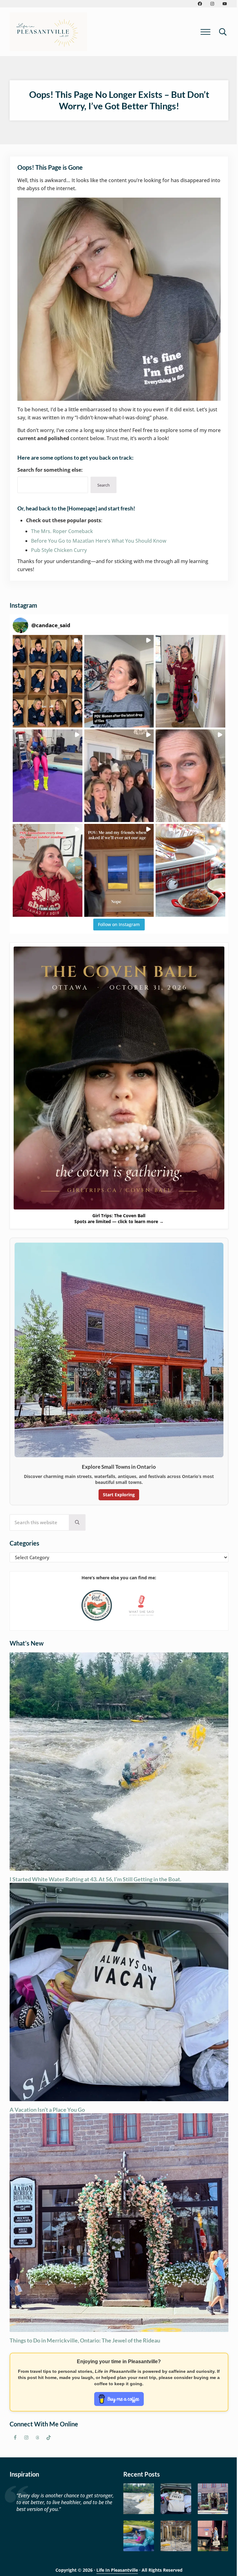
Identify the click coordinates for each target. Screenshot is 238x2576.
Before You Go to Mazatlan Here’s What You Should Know (99, 541)
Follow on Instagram (119, 924)
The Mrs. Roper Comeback (62, 531)
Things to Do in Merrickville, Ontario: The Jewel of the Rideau (85, 2340)
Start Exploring (119, 1495)
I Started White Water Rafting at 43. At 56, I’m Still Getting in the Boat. (95, 1879)
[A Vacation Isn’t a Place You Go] (176, 2499)
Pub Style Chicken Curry (59, 550)
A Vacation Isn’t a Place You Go (47, 2110)
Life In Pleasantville (117, 2570)
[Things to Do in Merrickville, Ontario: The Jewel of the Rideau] (213, 2499)
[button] (47, 681)
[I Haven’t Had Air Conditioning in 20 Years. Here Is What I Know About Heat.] (139, 2536)
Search (104, 485)
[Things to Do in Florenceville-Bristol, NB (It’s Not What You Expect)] (213, 2536)
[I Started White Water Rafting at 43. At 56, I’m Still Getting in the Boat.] (139, 2499)
